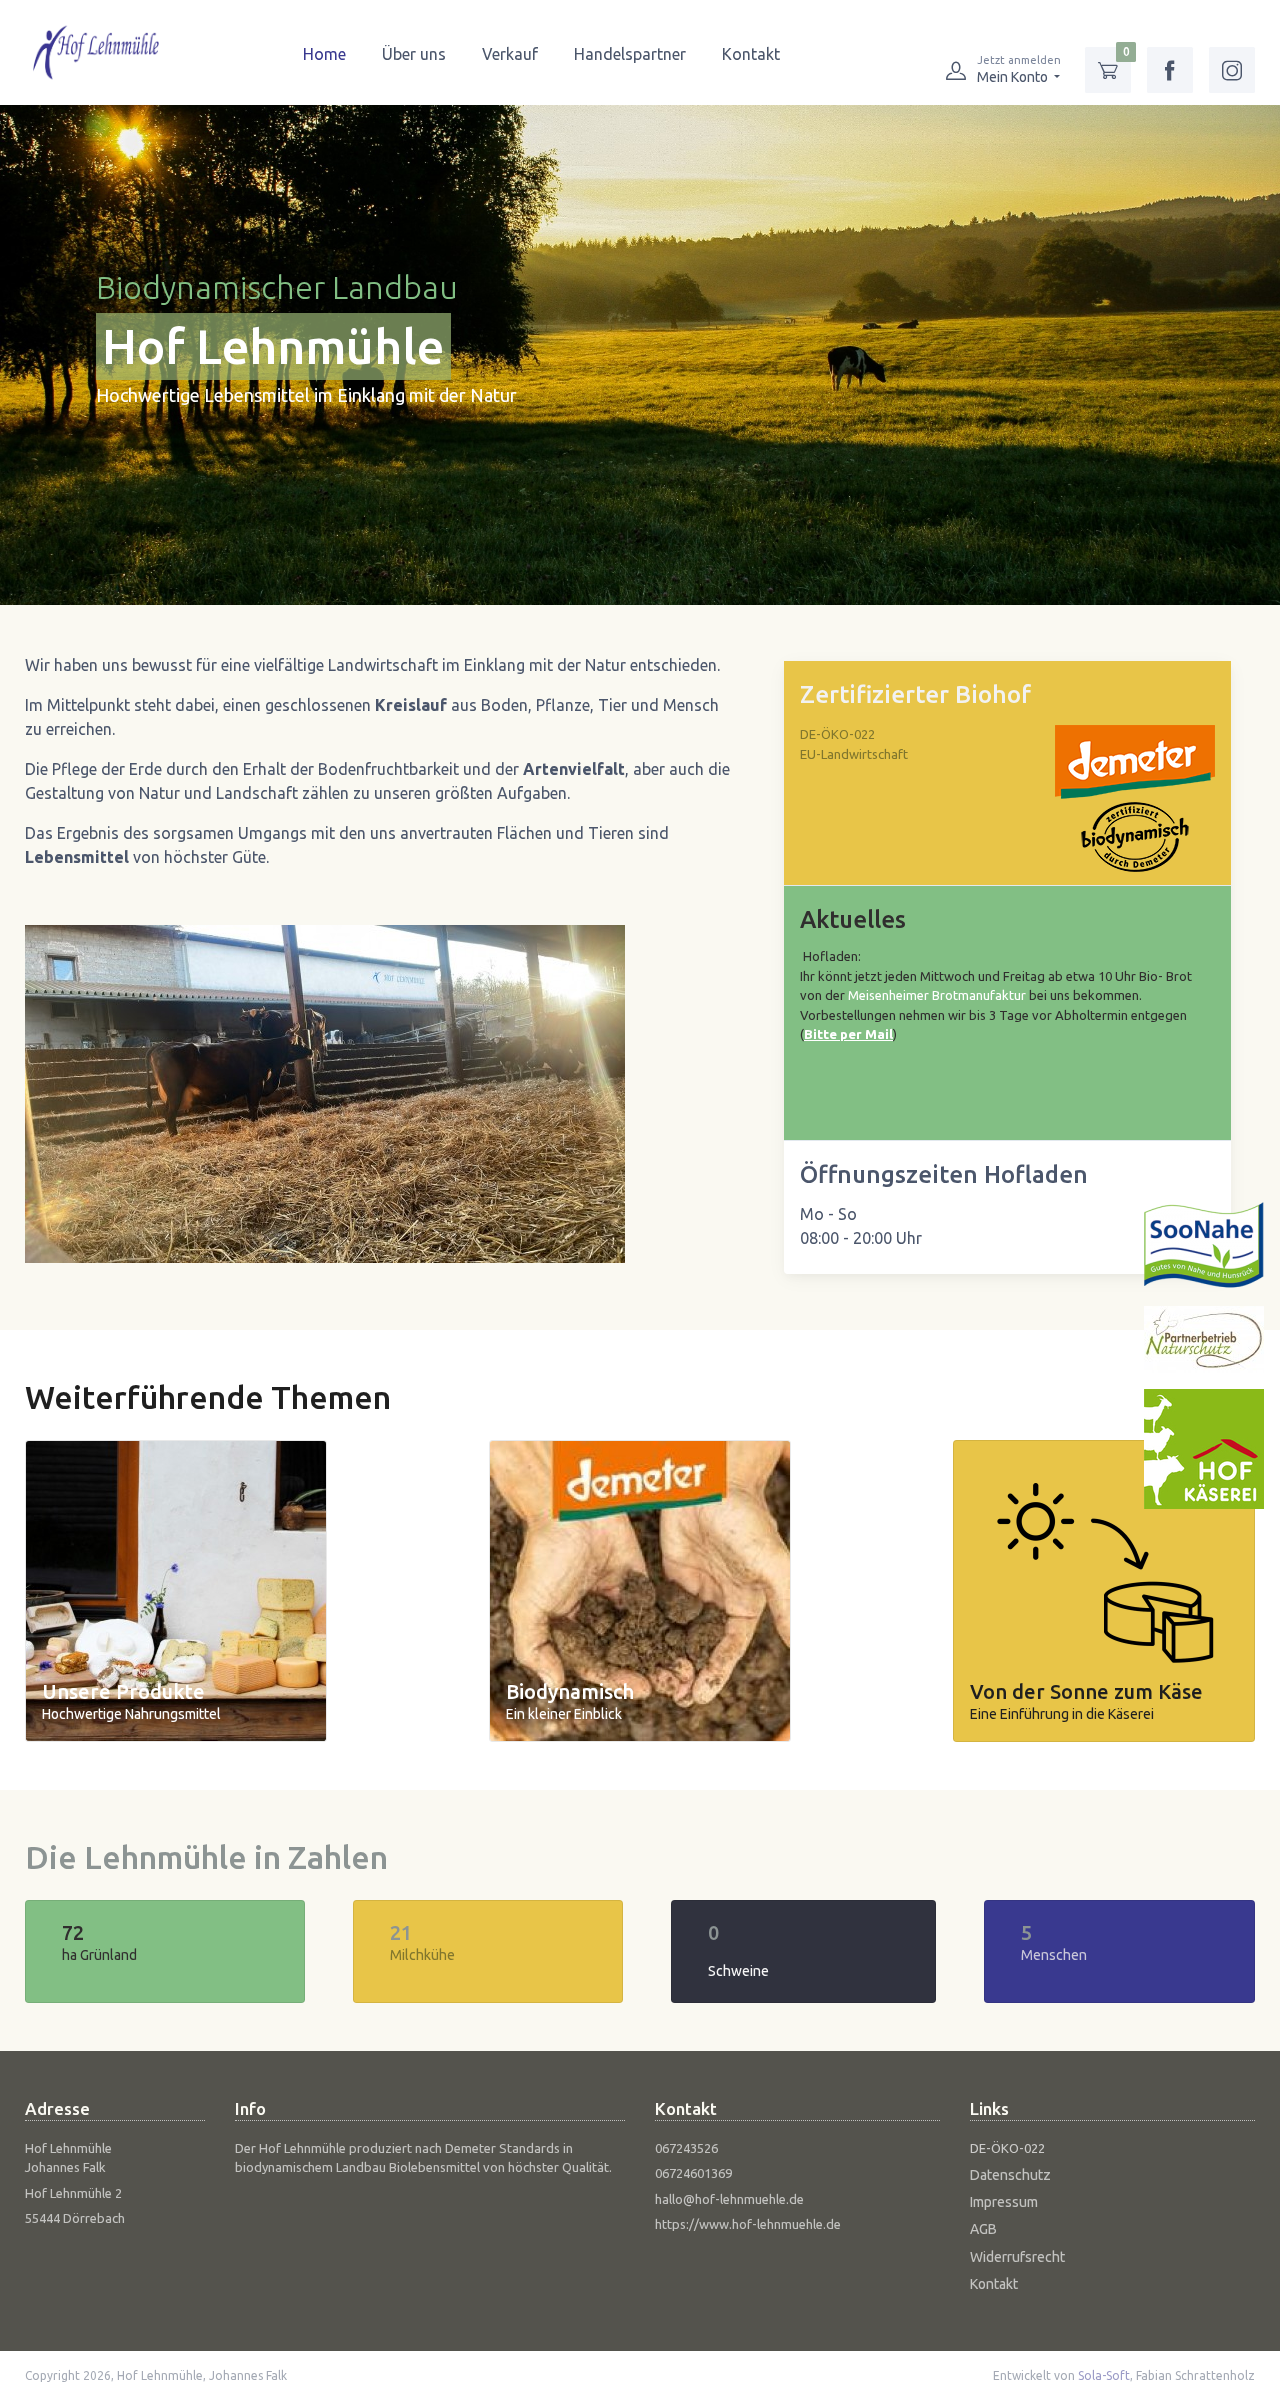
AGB (983, 2229)
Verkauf (510, 54)
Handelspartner (630, 54)
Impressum (1004, 2202)
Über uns (414, 54)
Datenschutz (1010, 2175)
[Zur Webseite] (1204, 1243)
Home (324, 54)
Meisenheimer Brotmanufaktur (937, 995)
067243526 (686, 2148)
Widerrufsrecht (1017, 2257)
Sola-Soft (1104, 2375)
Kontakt (751, 54)
